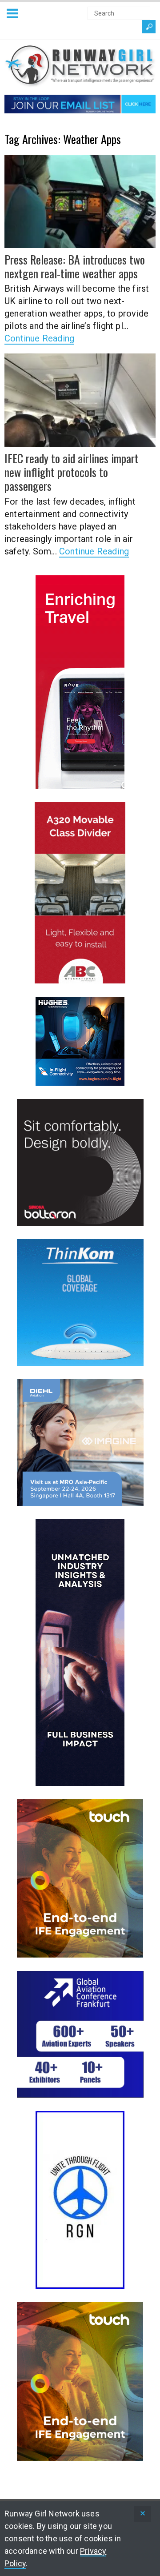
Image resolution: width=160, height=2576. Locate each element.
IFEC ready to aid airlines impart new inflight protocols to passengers (72, 472)
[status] (143, 2514)
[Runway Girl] (80, 82)
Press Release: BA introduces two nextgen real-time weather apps (75, 266)
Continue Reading (39, 338)
